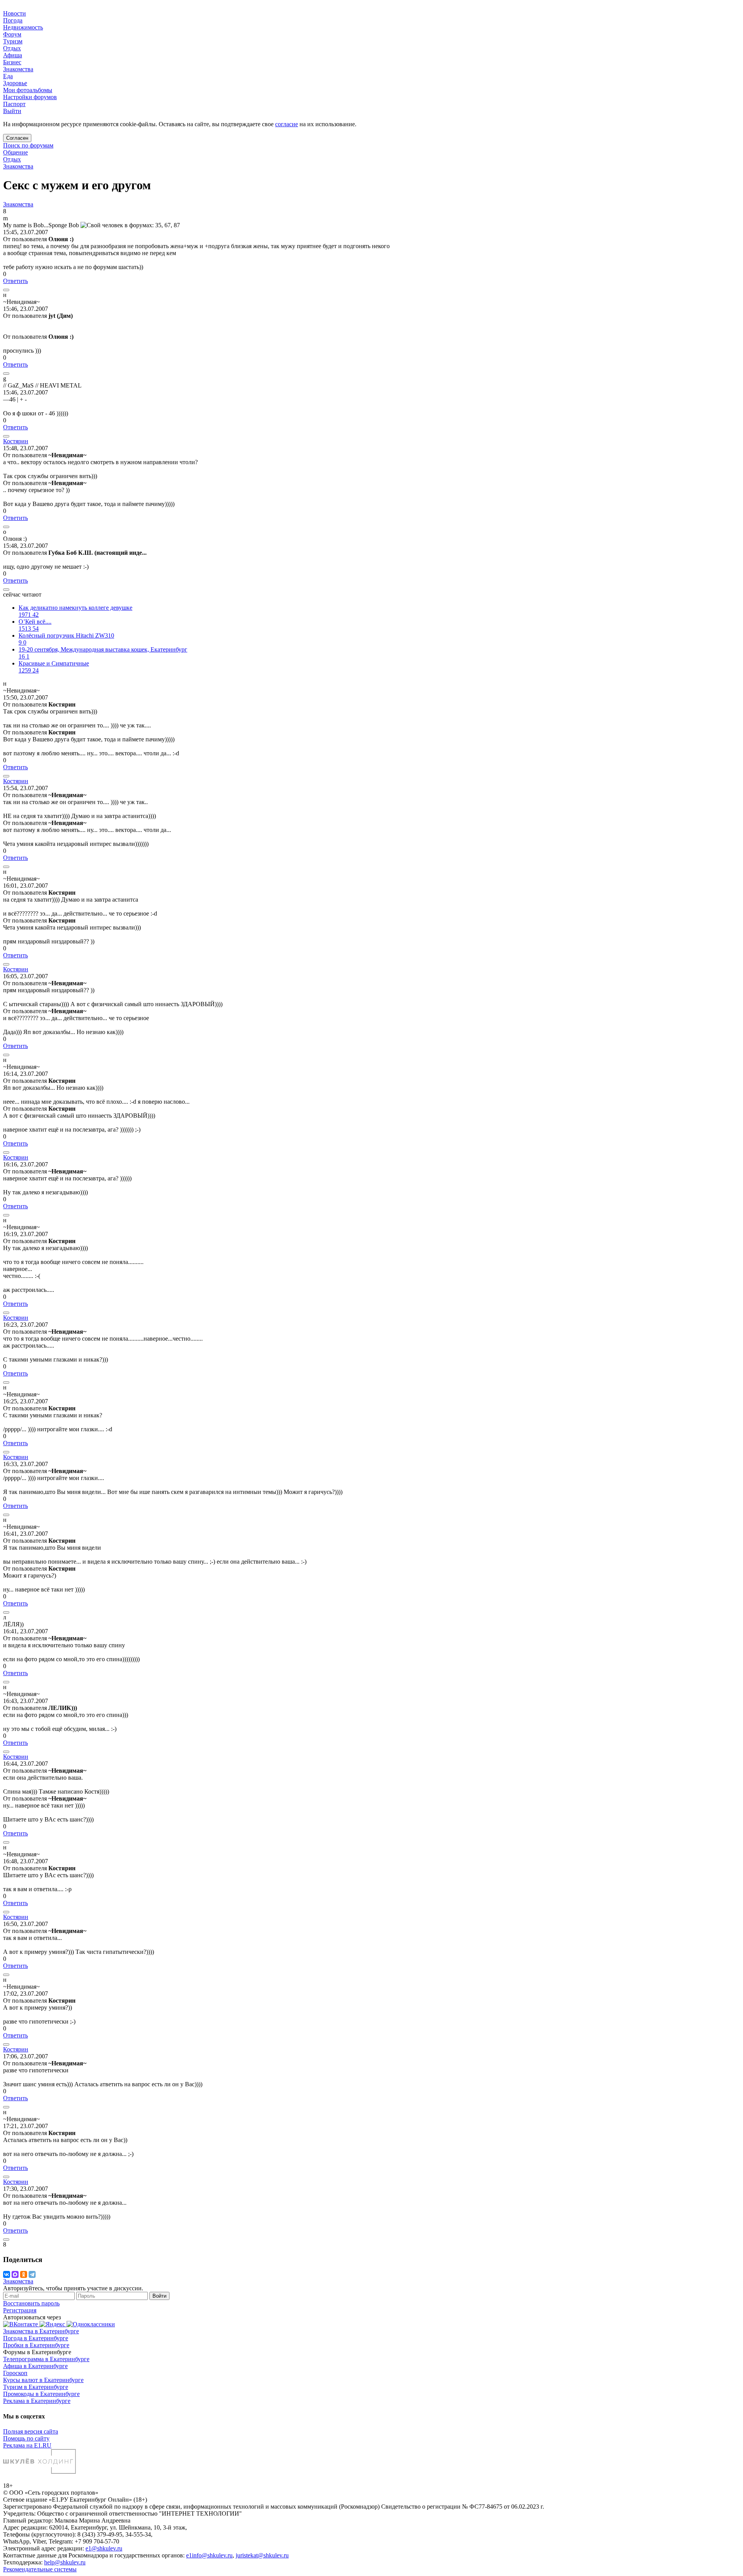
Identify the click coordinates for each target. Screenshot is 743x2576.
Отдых (12, 159)
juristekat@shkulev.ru (262, 2555)
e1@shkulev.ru (104, 2548)
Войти (159, 2296)
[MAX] (15, 2274)
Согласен (17, 138)
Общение (15, 152)
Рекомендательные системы (40, 2569)
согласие (287, 124)
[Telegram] (32, 2274)
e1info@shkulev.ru (209, 2555)
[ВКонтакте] (7, 2274)
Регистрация (20, 2310)
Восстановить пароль (31, 2303)
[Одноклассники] (24, 2274)
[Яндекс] (53, 2324)
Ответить (15, 281)
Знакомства (18, 166)
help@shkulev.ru (65, 2562)
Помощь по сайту (26, 2438)
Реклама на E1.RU (27, 2445)
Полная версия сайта (31, 2431)
